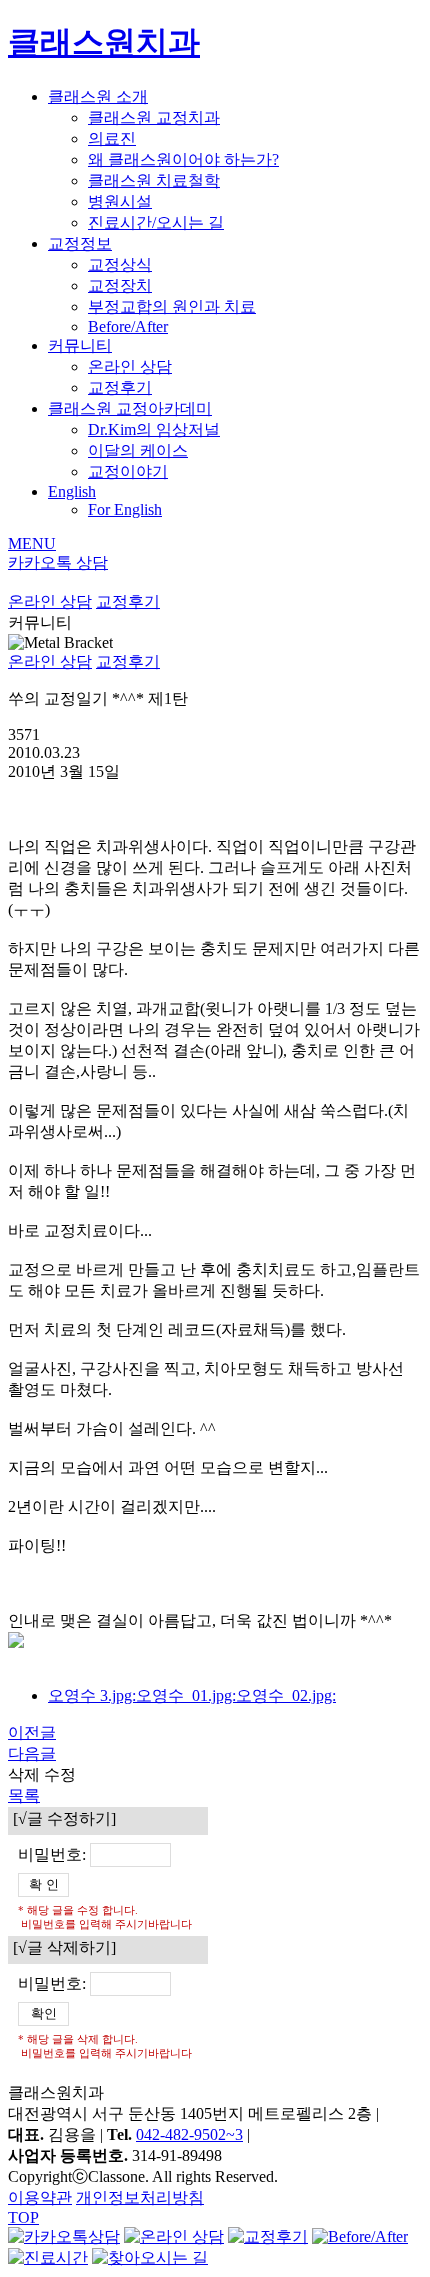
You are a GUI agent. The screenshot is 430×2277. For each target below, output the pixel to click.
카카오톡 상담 (58, 562)
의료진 (112, 138)
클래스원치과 (104, 42)
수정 (60, 1774)
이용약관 (40, 2197)
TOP (23, 2217)
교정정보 (80, 243)
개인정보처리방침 (140, 2197)
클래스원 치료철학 (154, 180)
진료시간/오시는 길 (156, 222)
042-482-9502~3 (189, 2134)
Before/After (128, 326)
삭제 (24, 1774)
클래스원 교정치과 (154, 117)
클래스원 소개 (98, 96)
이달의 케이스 (138, 450)
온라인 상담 (130, 366)
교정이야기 (128, 471)
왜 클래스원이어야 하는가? (183, 159)
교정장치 (120, 285)
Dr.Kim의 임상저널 (154, 429)
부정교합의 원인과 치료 (172, 306)
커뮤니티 (80, 345)
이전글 (32, 1732)
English (72, 491)
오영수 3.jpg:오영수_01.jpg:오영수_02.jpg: (192, 1695)
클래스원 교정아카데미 (130, 408)
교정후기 (120, 387)
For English (125, 509)
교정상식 (120, 264)
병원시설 (120, 201)
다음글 (32, 1753)
